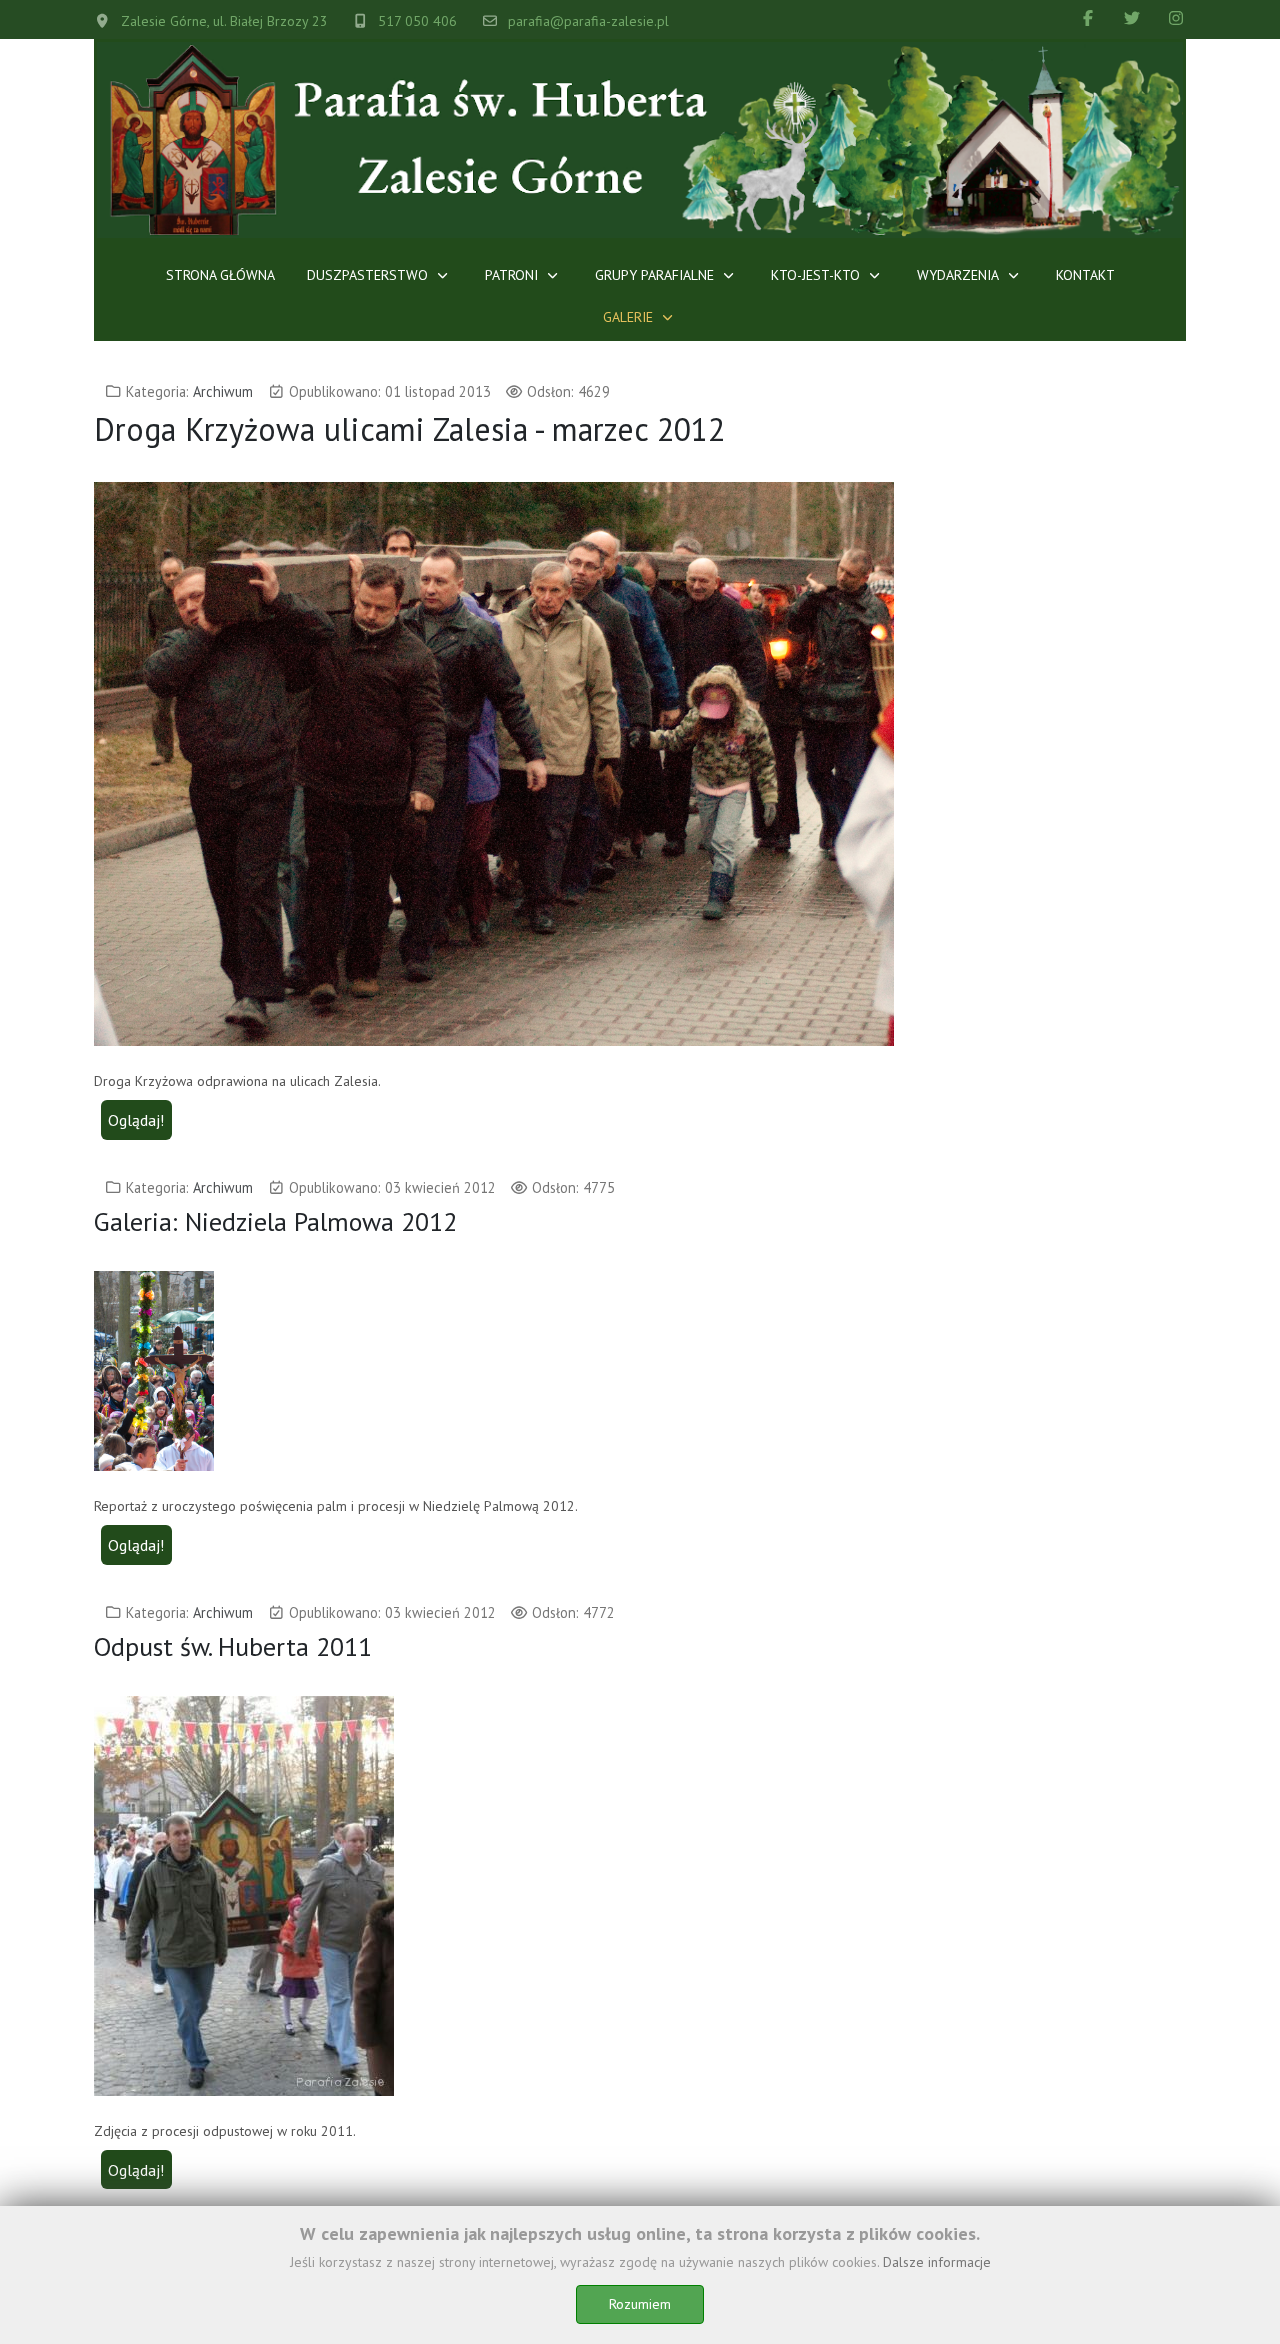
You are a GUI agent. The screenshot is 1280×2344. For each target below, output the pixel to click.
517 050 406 (417, 21)
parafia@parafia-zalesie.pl (588, 21)
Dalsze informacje (937, 2262)
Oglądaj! (136, 1120)
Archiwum (223, 391)
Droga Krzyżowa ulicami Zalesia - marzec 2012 (409, 429)
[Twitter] (1132, 18)
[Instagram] (1176, 18)
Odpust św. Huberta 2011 (233, 1646)
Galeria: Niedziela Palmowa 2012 (275, 1221)
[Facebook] (1088, 18)
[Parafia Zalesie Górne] (640, 140)
